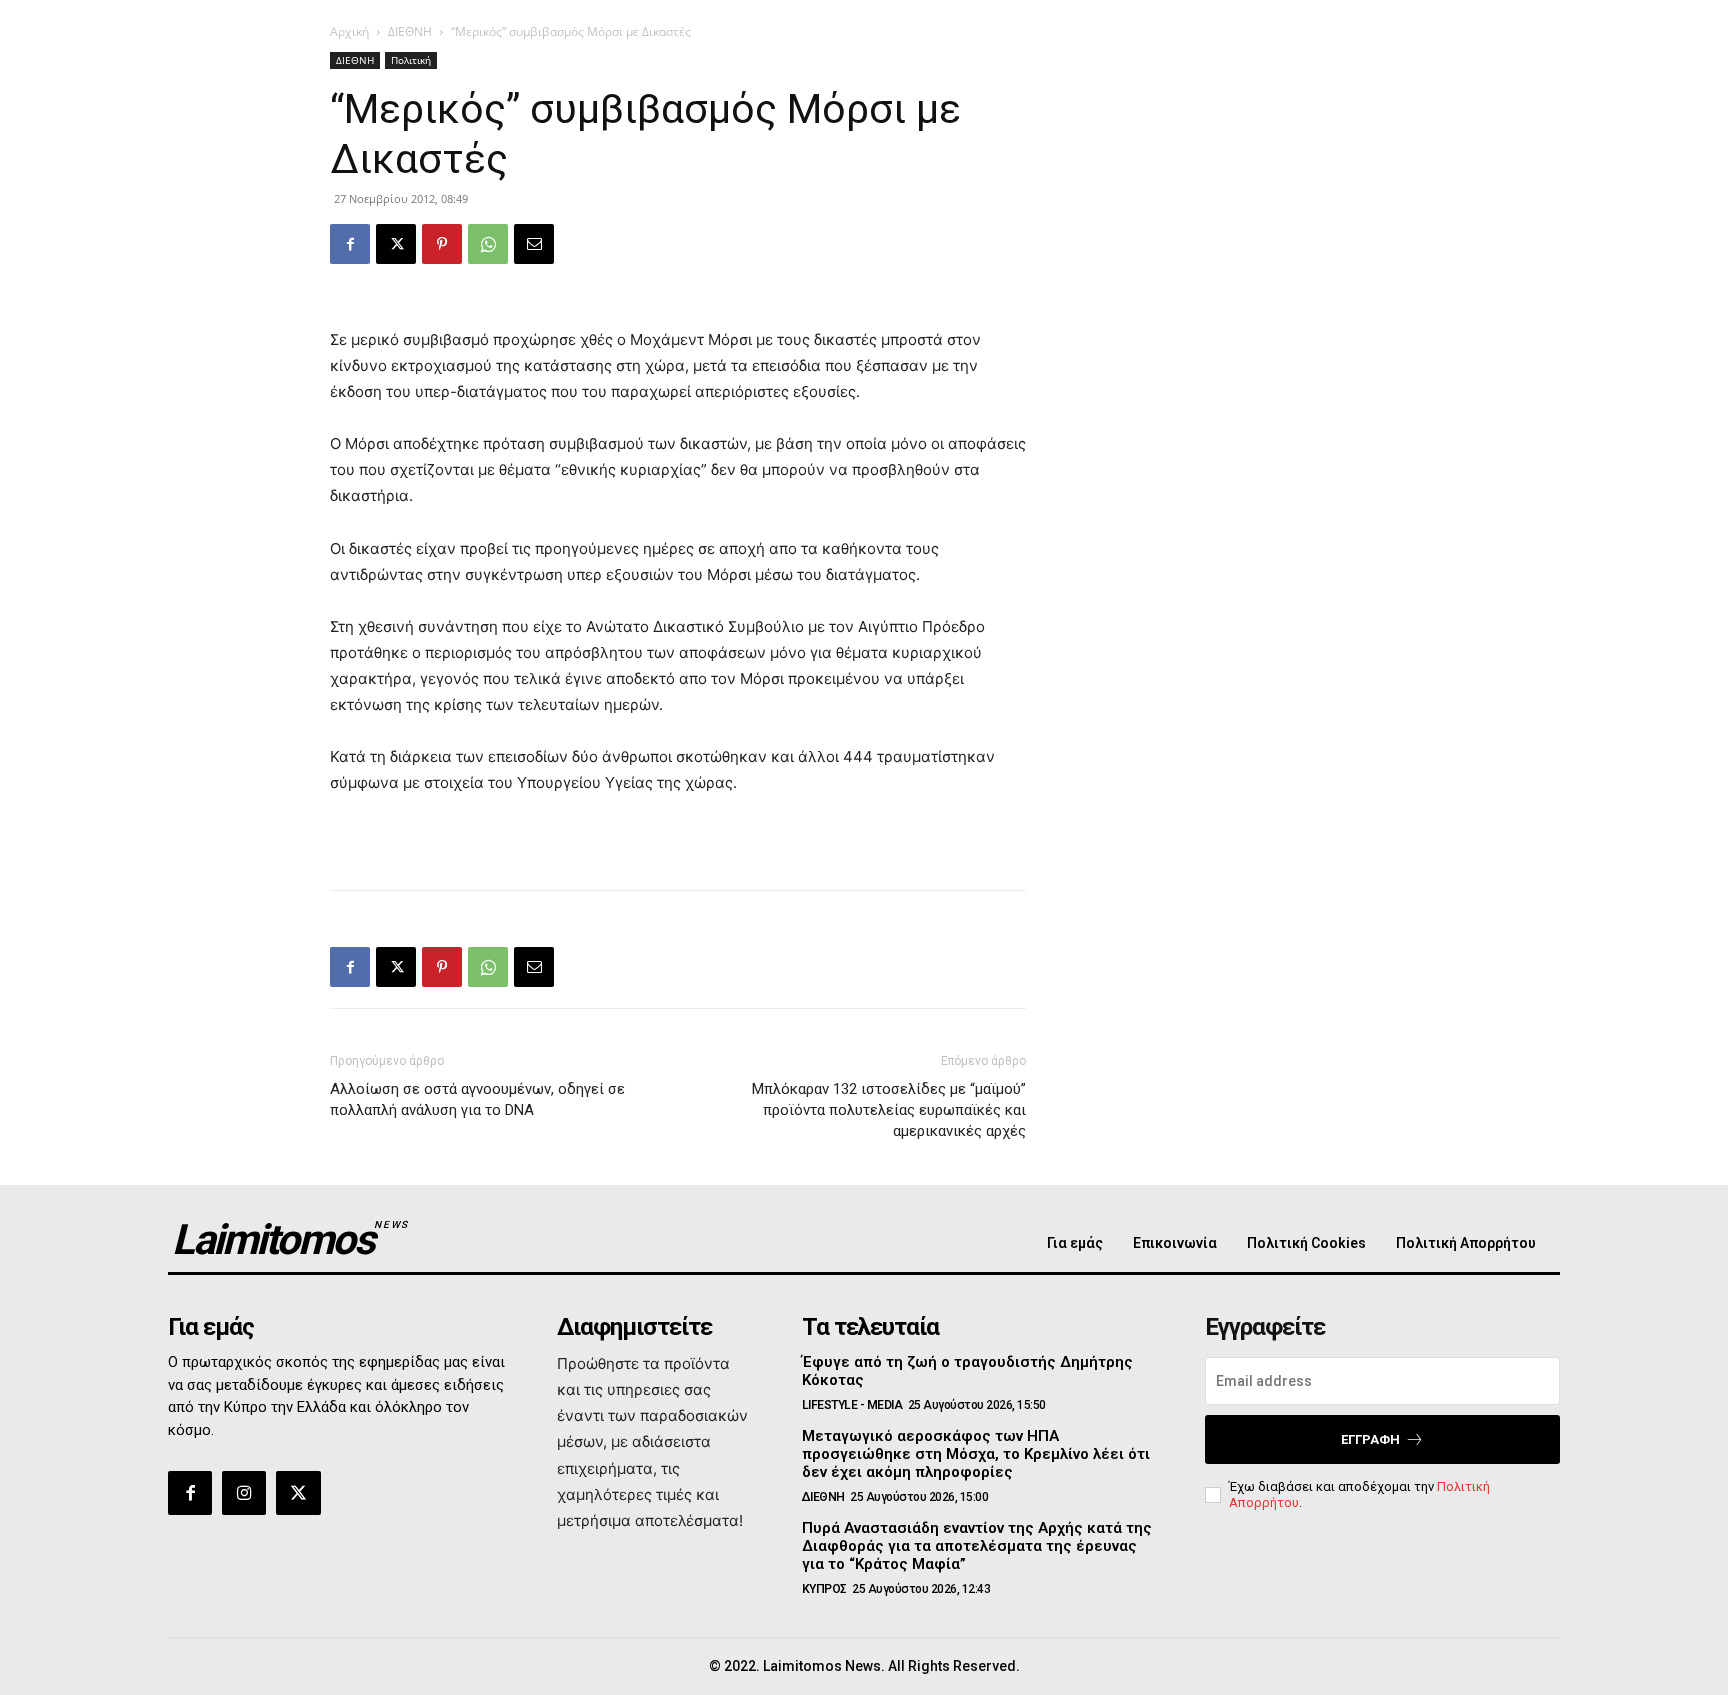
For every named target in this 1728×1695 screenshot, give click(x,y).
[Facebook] (350, 244)
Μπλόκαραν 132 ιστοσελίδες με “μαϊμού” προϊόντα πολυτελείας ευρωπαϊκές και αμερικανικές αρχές (889, 1110)
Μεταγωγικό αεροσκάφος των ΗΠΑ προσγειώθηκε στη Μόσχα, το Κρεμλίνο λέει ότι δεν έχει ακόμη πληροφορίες (976, 1454)
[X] (396, 244)
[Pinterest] (442, 244)
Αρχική (349, 31)
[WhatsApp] (488, 244)
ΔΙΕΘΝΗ (410, 31)
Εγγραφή (1370, 1439)
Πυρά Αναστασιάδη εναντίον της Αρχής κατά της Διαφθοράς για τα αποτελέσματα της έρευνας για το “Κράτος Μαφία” (977, 1546)
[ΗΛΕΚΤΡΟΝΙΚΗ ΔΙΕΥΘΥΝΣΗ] (534, 244)
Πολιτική (411, 60)
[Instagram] (244, 1493)
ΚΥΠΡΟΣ (824, 1589)
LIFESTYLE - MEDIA (852, 1405)
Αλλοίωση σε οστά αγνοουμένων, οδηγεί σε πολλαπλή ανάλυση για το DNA (477, 1099)
